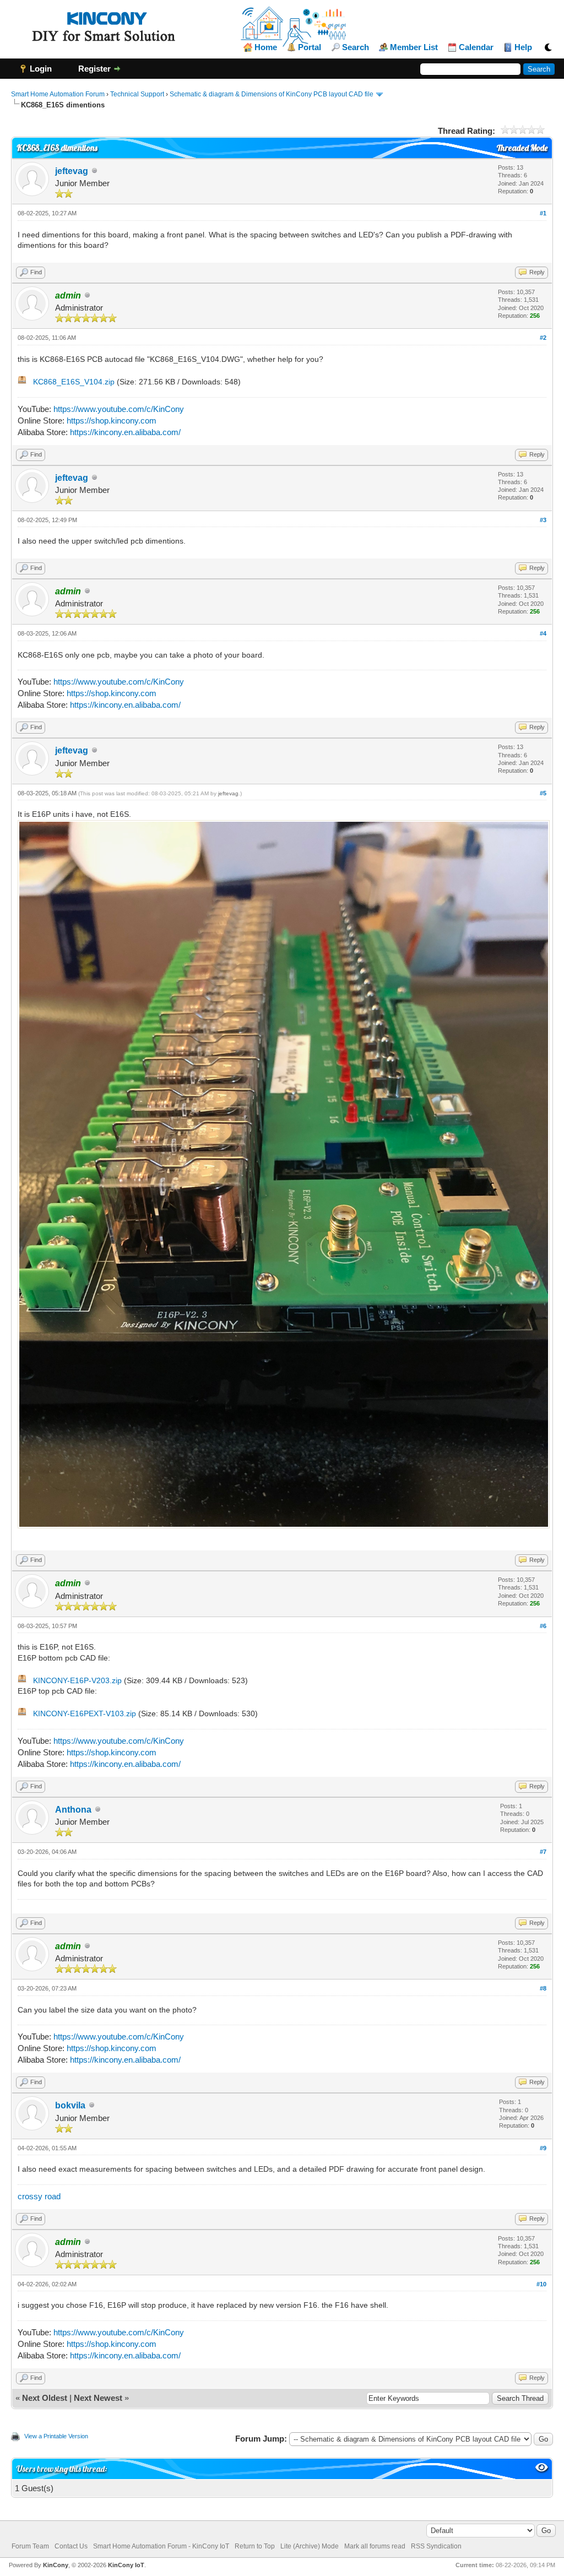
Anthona (73, 1810)
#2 (543, 338)
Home (266, 47)
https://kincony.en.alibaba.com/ (125, 432)
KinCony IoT (126, 2565)
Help (523, 47)
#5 (543, 793)
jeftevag (72, 171)
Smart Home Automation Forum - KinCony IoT (161, 2546)
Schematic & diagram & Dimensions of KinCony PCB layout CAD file (272, 94)
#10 (541, 2284)
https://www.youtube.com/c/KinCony (119, 409)
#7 (543, 1852)
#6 (543, 1626)
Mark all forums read (375, 2546)
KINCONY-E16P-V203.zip (77, 1680)
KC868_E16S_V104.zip (74, 382)
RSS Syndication (436, 2546)
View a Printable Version (56, 2436)
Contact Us (71, 2546)
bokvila (70, 2105)
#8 (543, 1988)
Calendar (476, 47)
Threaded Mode (522, 148)
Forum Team (30, 2546)
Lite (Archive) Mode (310, 2546)
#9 (543, 2148)
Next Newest (98, 2398)
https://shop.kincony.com (112, 421)
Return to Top (255, 2546)
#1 (543, 213)
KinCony (56, 2565)
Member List (414, 47)
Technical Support (137, 94)
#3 (543, 520)
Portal (310, 47)
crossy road (39, 2196)
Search (356, 47)
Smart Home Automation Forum (58, 94)
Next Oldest (45, 2398)
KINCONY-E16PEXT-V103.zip (85, 1713)
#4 (543, 633)
